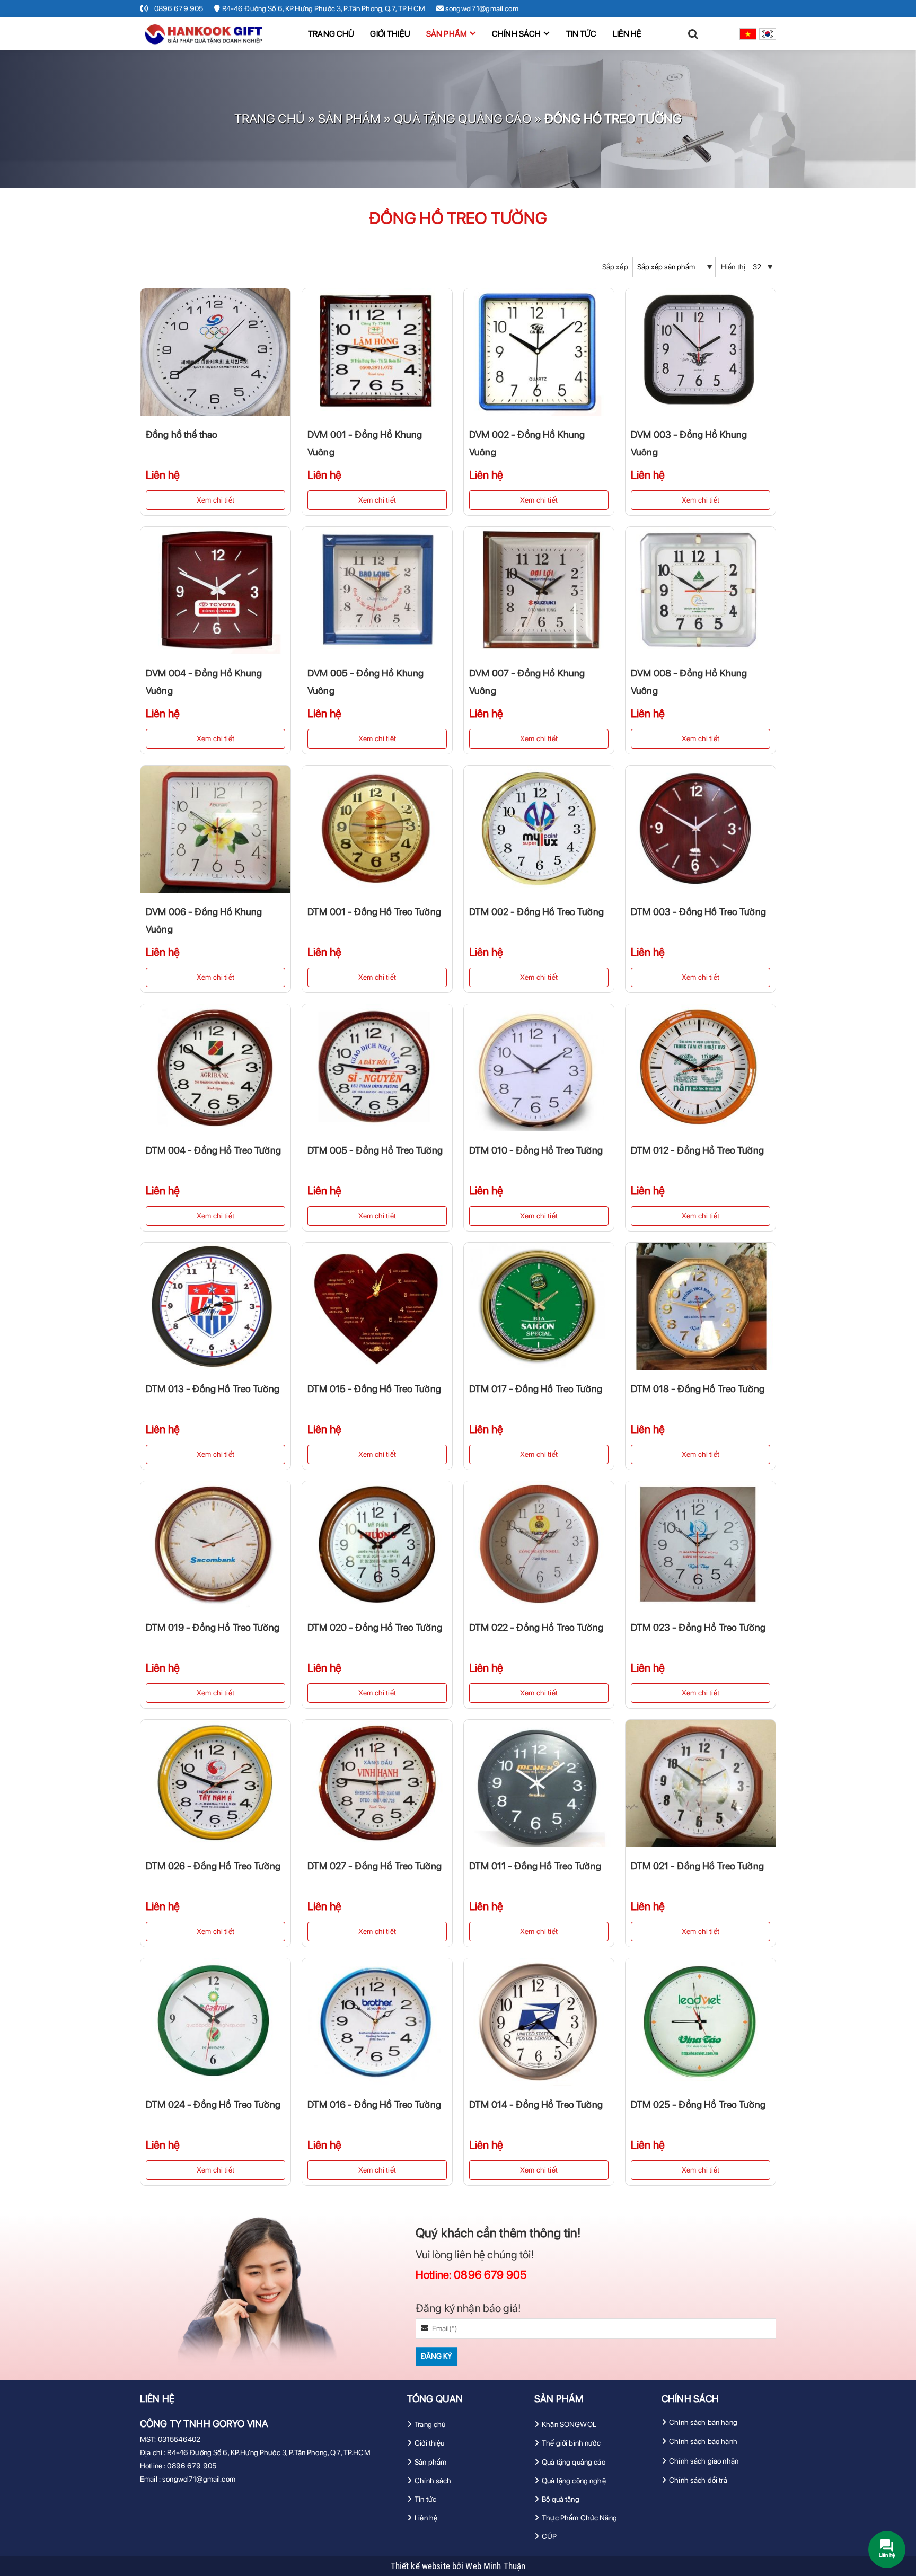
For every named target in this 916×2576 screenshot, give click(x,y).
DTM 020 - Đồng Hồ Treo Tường (375, 1627)
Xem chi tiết (215, 500)
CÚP (549, 2536)
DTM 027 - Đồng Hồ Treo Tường (375, 1866)
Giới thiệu (390, 34)
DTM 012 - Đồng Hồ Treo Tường (697, 1150)
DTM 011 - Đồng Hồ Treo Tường (535, 1866)
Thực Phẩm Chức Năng (579, 2518)
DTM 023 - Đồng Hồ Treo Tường (698, 1627)
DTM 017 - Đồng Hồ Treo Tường (536, 1389)
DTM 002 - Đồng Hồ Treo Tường (536, 912)
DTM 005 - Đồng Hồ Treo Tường (375, 1150)
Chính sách (516, 34)
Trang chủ (331, 34)
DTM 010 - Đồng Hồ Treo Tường (536, 1150)
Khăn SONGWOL (569, 2424)
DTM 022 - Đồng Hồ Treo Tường (536, 1627)
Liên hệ (627, 34)
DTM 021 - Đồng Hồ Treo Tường (697, 1866)
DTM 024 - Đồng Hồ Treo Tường (213, 2104)
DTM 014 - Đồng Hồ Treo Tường (536, 2104)
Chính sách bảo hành (703, 2441)
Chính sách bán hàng (703, 2422)
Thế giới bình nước (571, 2443)
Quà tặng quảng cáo (463, 118)
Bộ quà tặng (561, 2499)
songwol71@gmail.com (199, 2479)
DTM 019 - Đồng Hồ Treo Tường (213, 1627)
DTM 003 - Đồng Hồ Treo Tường (698, 912)
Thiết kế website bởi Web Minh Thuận (458, 2566)
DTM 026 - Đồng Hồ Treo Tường (213, 1866)
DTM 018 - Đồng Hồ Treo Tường (698, 1389)
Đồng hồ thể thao (182, 434)
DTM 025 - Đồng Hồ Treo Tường (698, 2104)
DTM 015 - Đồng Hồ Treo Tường (374, 1389)
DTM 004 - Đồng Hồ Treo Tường (213, 1150)
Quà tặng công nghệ (574, 2481)
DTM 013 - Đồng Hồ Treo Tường (213, 1389)
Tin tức (582, 34)
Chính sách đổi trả (698, 2480)
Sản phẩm (447, 34)
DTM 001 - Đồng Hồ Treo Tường (374, 912)
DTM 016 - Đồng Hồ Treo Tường (374, 2104)
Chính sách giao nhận (704, 2461)
